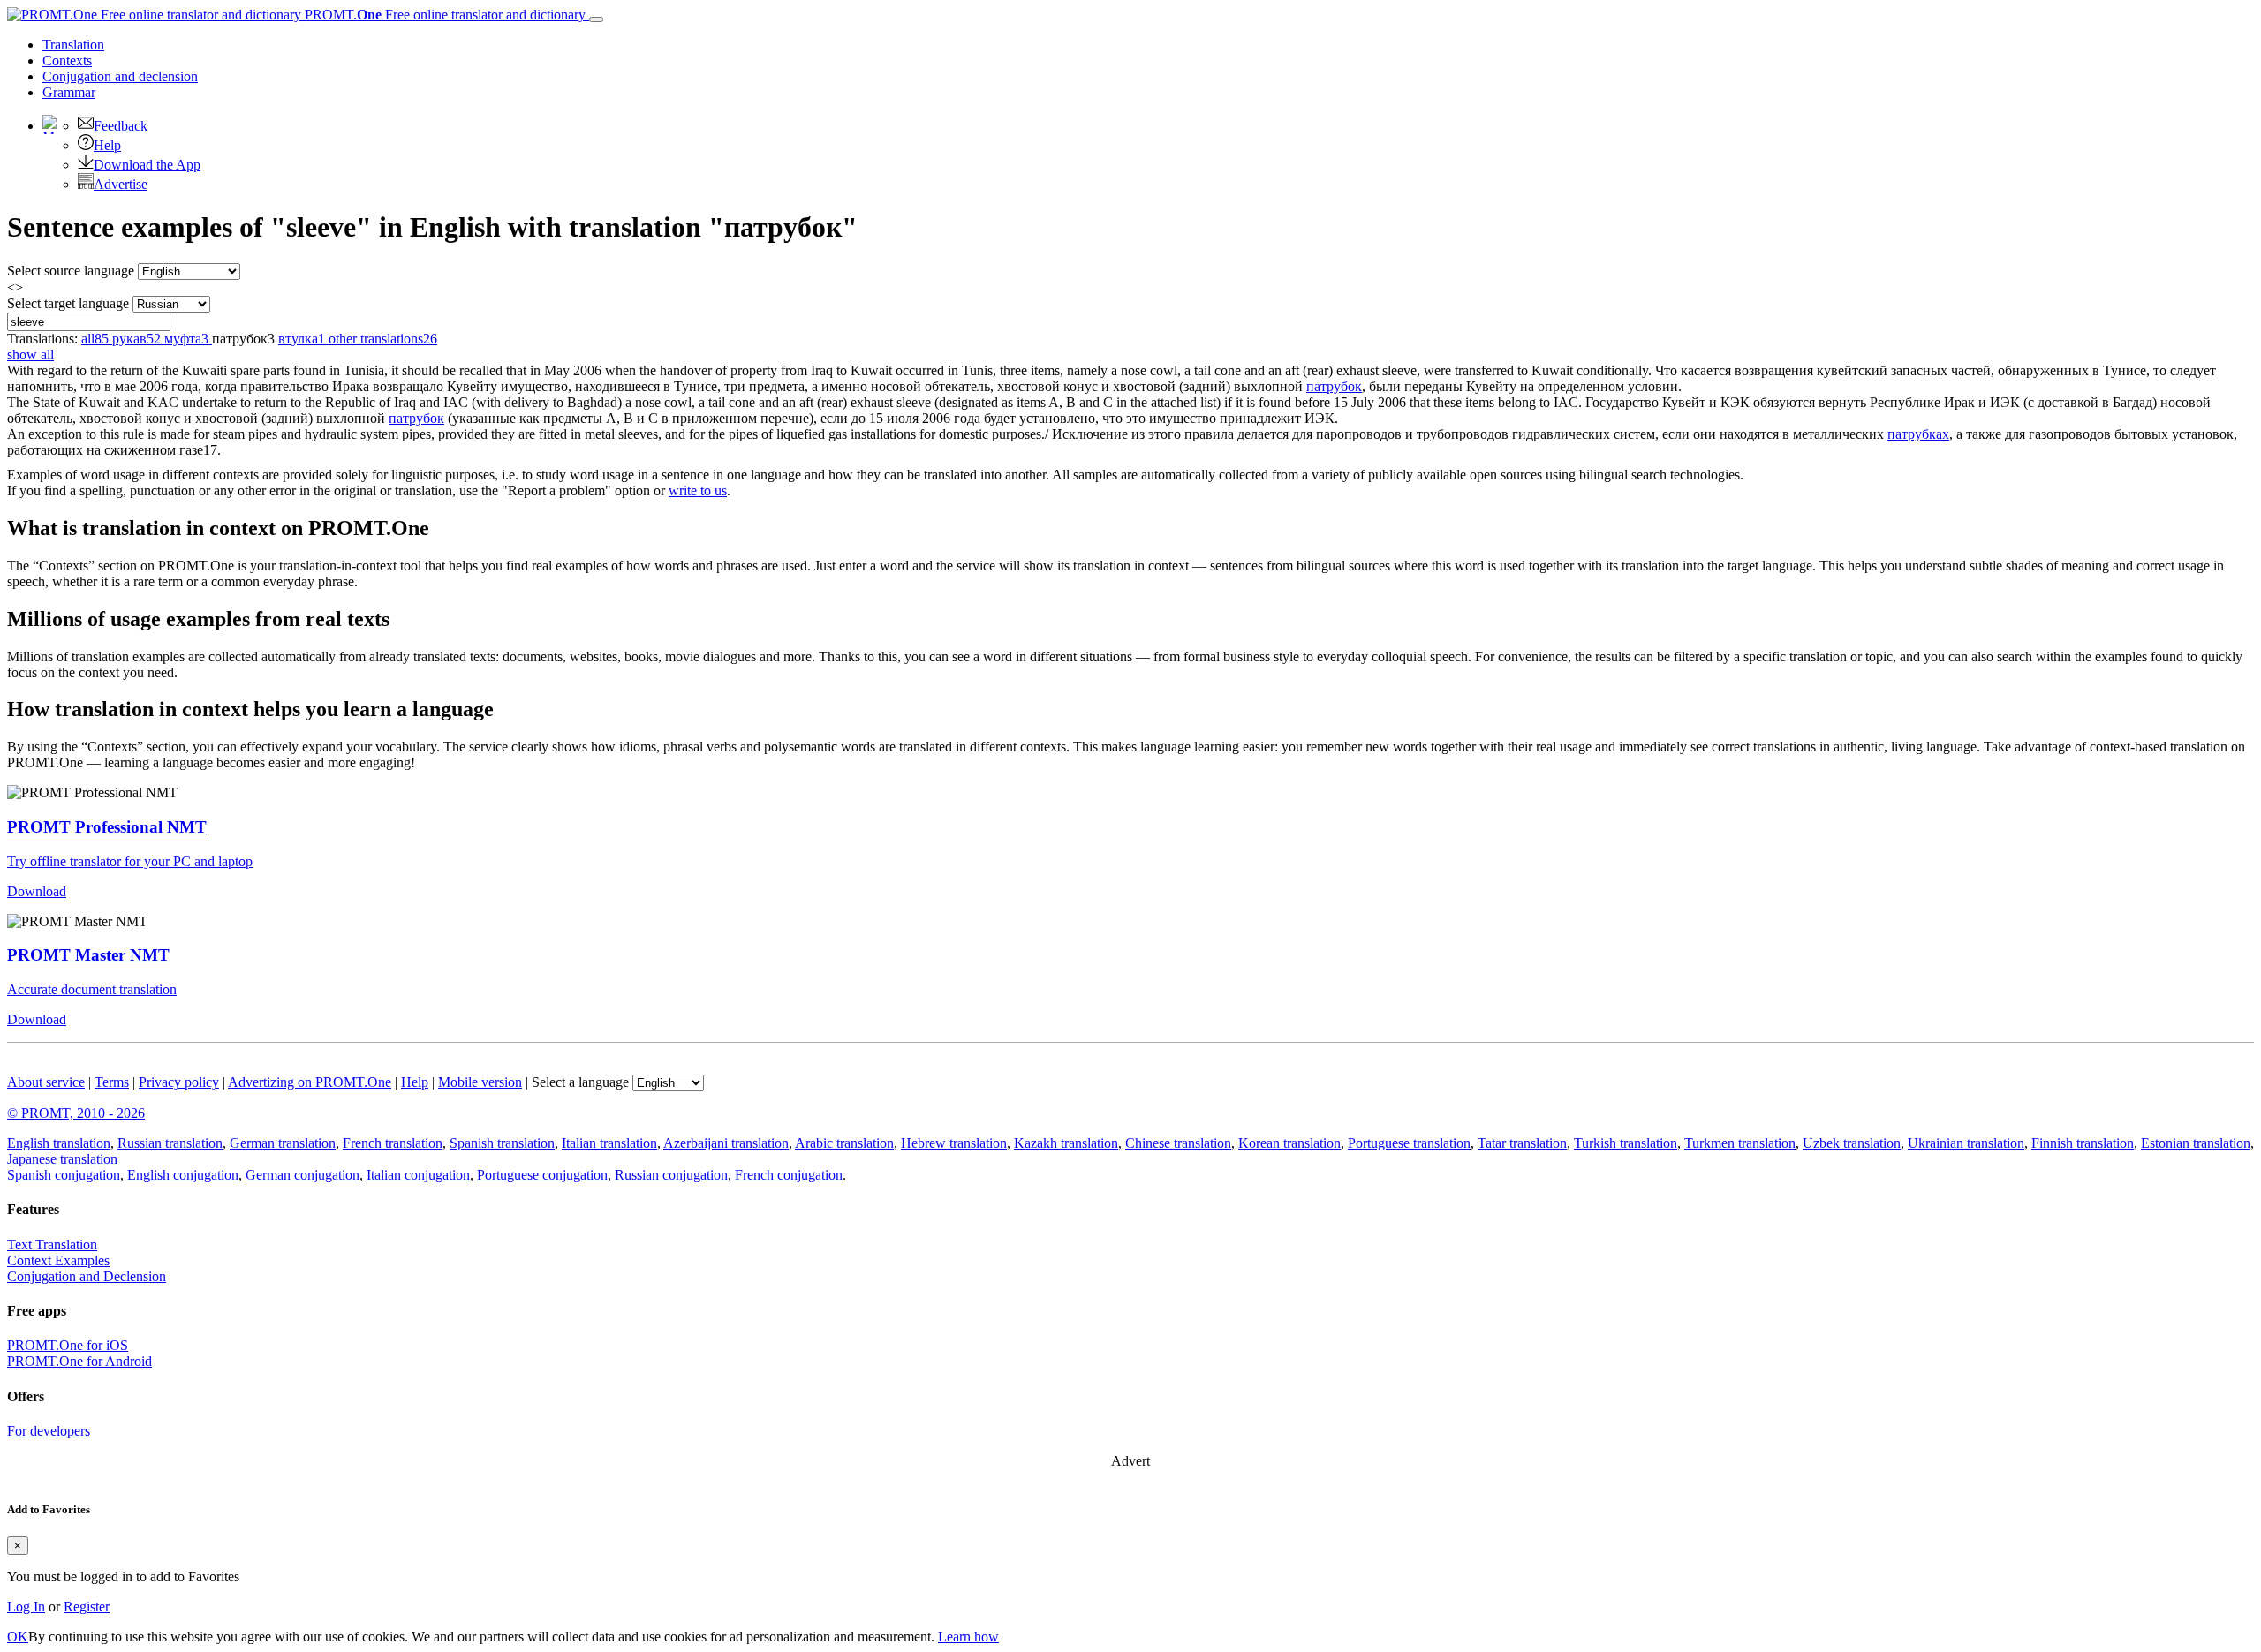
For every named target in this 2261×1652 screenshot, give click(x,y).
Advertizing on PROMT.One (310, 1082)
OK (18, 1637)
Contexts (67, 60)
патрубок (1334, 386)
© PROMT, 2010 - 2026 (76, 1113)
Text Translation (52, 1245)
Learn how (968, 1637)
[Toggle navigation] (596, 19)
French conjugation (789, 1175)
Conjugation (120, 76)
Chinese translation (1178, 1143)
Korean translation (1289, 1143)
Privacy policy (179, 1082)
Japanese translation (62, 1159)
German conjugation (302, 1175)
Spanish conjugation (64, 1175)
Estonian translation (2196, 1143)
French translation (393, 1143)
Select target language (68, 303)
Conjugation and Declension (87, 1276)
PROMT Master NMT (88, 955)
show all (30, 355)
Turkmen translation (1740, 1143)
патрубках (1918, 434)
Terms (112, 1082)
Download (37, 891)
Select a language (580, 1082)
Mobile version (480, 1082)
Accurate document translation (92, 989)
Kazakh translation (1066, 1143)
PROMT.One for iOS (68, 1345)
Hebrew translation (954, 1143)
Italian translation (609, 1143)
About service (46, 1082)
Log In (26, 1607)
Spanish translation (502, 1143)
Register (87, 1607)
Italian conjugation (418, 1175)
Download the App (147, 165)
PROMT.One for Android (79, 1361)
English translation (59, 1143)
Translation (73, 45)
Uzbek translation (1852, 1143)
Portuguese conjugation (542, 1175)
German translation (283, 1143)
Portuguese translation (1409, 1143)
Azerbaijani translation (726, 1143)
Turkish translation (1626, 1143)
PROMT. (443, 15)
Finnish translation (2083, 1143)
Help (107, 145)
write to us (698, 490)
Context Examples (58, 1260)
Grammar (69, 92)
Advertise (121, 184)
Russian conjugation (671, 1175)
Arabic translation (844, 1143)
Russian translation (170, 1143)
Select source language (71, 271)
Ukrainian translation (1966, 1143)
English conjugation (183, 1175)
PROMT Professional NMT (107, 827)
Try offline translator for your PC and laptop (130, 861)
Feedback (121, 126)
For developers (49, 1431)
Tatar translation (1522, 1143)
